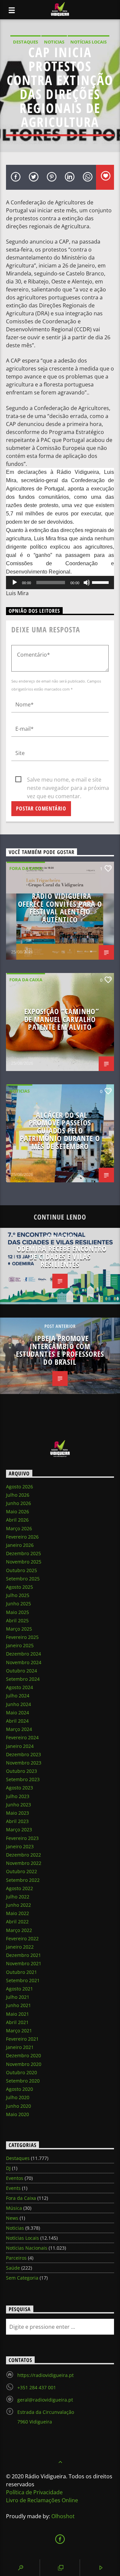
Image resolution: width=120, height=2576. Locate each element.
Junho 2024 (18, 1704)
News (12, 2218)
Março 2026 (19, 1528)
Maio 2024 (17, 1713)
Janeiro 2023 (20, 1846)
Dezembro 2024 (23, 1654)
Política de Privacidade (34, 2492)
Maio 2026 (17, 1511)
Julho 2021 (18, 1997)
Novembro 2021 (24, 1963)
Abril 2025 (17, 1620)
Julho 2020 (18, 2097)
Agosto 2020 (19, 2089)
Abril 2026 (17, 1520)
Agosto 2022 (19, 1888)
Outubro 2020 (21, 2072)
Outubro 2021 (21, 1972)
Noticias (54, 42)
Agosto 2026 (19, 1487)
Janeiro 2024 (20, 1746)
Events (13, 2188)
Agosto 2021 (19, 1989)
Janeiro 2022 (20, 1947)
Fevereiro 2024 (22, 1737)
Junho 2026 (18, 1503)
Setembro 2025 (23, 1579)
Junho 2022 (18, 1905)
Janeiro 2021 (20, 2047)
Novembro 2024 (24, 1662)
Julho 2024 (18, 1696)
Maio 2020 (17, 2114)
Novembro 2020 (24, 2064)
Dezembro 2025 (23, 1553)
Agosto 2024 (19, 1687)
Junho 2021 (18, 2005)
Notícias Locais (88, 42)
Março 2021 (19, 2031)
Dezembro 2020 (23, 2055)
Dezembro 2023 (23, 1754)
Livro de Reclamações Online (42, 2500)
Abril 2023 (17, 1821)
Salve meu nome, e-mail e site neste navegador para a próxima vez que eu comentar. (68, 780)
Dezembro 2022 (23, 1855)
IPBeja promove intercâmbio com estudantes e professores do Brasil (60, 1350)
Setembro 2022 (23, 1880)
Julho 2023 (18, 1796)
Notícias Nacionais (27, 2248)
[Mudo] (87, 583)
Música (14, 2208)
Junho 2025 (18, 1604)
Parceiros (16, 2258)
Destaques (25, 42)
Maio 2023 (17, 1813)
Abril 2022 (17, 1922)
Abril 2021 (17, 2022)
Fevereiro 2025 (22, 1637)
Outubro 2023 (21, 1771)
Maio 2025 (17, 1612)
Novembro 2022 (24, 1863)
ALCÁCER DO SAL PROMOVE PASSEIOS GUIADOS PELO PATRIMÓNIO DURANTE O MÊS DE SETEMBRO (60, 1131)
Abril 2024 (17, 1721)
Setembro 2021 (23, 1980)
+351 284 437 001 (37, 2387)
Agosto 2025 (19, 1587)
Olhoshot (63, 2516)
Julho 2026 (18, 1495)
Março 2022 (19, 1930)
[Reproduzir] (15, 583)
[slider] (101, 582)
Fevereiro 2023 (22, 1838)
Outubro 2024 (21, 1671)
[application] (60, 583)
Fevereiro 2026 (22, 1537)
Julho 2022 (18, 1897)
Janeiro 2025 (20, 1645)
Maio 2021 (17, 2014)
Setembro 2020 (23, 2081)
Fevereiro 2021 (22, 2039)
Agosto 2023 (19, 1788)
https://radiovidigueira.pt (45, 2375)
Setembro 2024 (23, 1679)
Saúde (13, 2268)
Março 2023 (19, 1829)
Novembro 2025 (24, 1562)
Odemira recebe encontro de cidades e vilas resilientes (62, 1256)
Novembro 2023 (24, 1763)
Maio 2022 (17, 1913)
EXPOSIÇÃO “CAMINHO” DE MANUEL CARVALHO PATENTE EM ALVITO (62, 1019)
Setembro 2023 (23, 1779)
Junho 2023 (18, 1805)
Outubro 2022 (21, 1871)
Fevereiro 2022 (22, 1938)
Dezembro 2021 (23, 1955)
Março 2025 (19, 1629)
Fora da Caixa (26, 868)
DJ (8, 2168)
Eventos (15, 2178)
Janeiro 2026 (20, 1545)
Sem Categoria (22, 2278)
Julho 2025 (18, 1595)
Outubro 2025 (21, 1570)
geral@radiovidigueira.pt (45, 2400)
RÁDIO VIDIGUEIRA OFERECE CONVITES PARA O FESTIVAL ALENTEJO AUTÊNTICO (60, 908)
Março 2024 (19, 1729)
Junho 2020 (18, 2106)
